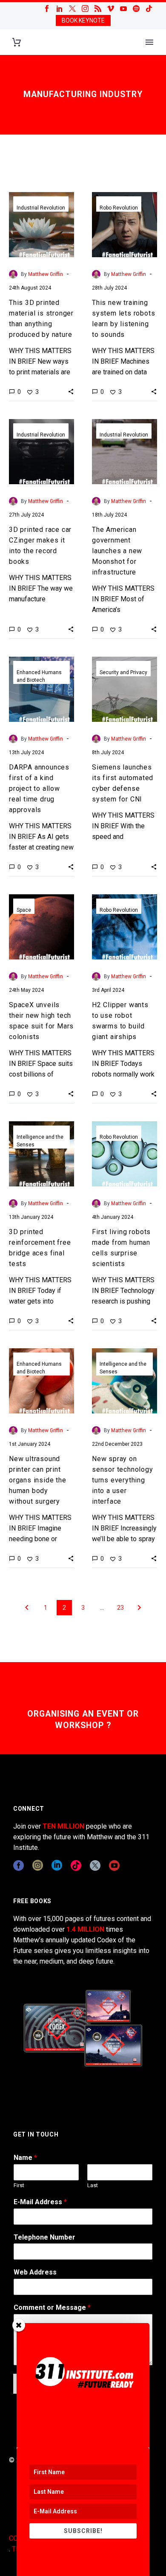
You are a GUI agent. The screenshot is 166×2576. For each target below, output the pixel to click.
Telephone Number (44, 2237)
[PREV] (27, 1608)
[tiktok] (76, 1865)
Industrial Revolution (41, 208)
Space (24, 910)
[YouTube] (123, 9)
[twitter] (95, 1865)
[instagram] (38, 1865)
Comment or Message (52, 2307)
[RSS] (98, 9)
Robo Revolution (119, 208)
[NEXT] (139, 1608)
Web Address (35, 2272)
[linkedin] (57, 1865)
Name (25, 2158)
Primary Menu (149, 42)
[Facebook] (47, 9)
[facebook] (19, 1865)
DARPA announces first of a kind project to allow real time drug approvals (39, 788)
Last (93, 2185)
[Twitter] (72, 9)
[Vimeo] (111, 9)
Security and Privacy (123, 672)
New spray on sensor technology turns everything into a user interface (123, 1480)
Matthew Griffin (46, 274)
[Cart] (17, 42)
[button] (71, 391)
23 (120, 1608)
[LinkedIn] (60, 9)
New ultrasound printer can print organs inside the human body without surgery (38, 1480)
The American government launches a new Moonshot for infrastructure (117, 551)
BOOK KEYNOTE (83, 20)
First (19, 2185)
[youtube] (114, 1865)
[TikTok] (149, 9)
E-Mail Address (40, 2202)
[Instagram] (85, 9)
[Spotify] (136, 9)
